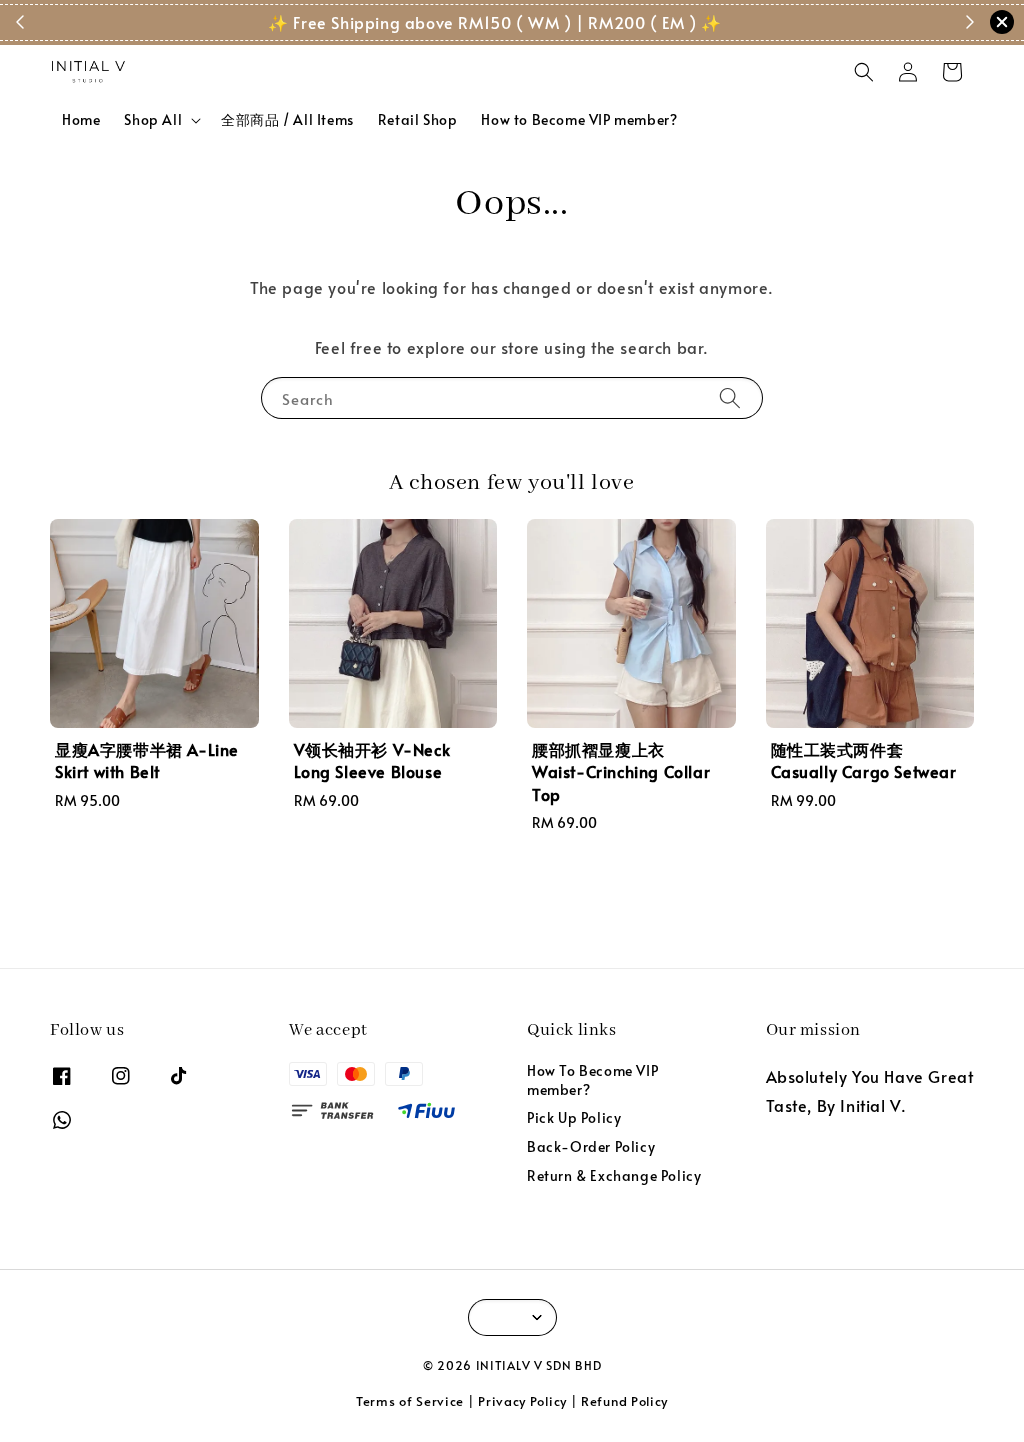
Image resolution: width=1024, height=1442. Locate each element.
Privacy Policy (522, 1401)
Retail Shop (418, 119)
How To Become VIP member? (592, 1080)
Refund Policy (624, 1401)
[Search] (730, 397)
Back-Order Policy (591, 1146)
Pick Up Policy (574, 1117)
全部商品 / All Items (287, 119)
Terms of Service (410, 1401)
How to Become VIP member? (579, 119)
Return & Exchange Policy (614, 1175)
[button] (864, 72)
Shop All (153, 120)
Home (81, 119)
